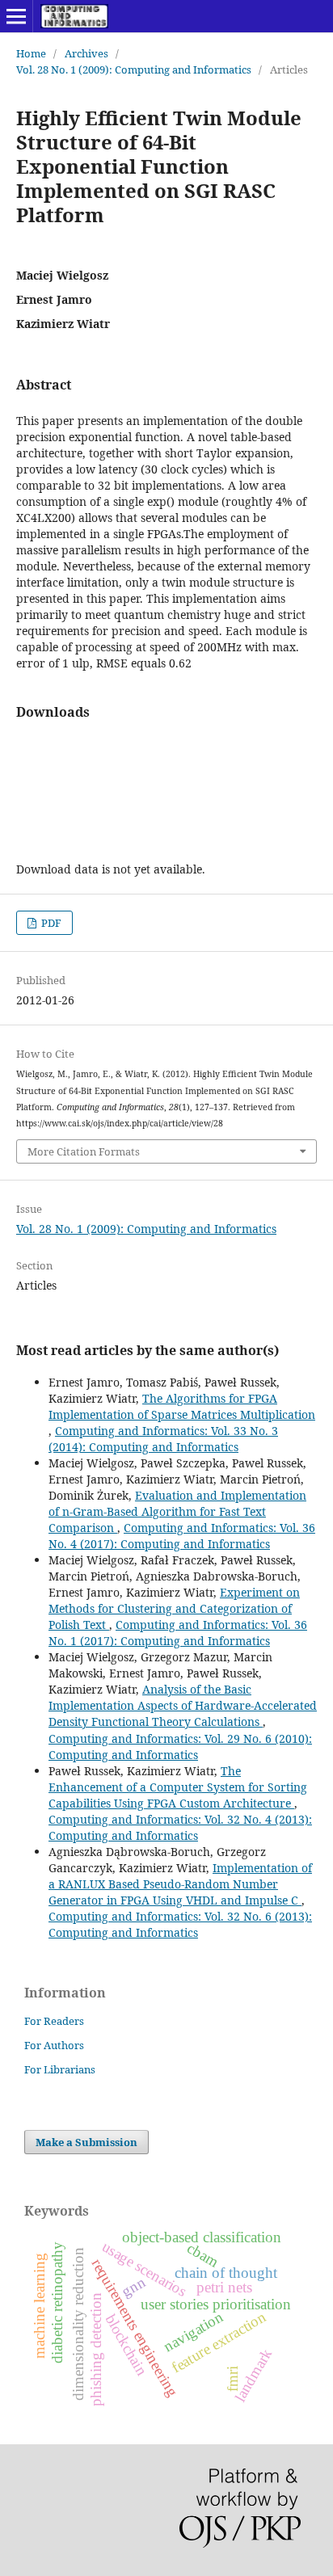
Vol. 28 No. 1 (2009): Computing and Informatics (134, 69)
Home (31, 53)
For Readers (54, 2021)
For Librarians (60, 2069)
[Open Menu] (16, 16)
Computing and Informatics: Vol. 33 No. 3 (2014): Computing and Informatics (163, 1439)
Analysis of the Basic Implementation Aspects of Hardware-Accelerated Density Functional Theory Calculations (183, 1705)
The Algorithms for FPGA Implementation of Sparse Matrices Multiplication (182, 1406)
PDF (50, 923)
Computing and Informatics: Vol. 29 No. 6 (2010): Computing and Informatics (180, 1747)
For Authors (54, 2045)
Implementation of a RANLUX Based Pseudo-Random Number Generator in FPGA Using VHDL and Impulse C (180, 1884)
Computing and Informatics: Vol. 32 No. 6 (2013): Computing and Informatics (180, 1924)
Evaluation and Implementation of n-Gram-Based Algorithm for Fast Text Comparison (177, 1511)
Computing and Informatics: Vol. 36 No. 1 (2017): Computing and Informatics (178, 1633)
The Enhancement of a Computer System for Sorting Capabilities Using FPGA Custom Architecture (178, 1787)
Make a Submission (86, 2142)
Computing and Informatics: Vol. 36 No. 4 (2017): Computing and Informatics (182, 1536)
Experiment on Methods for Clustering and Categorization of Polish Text (174, 1608)
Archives (86, 53)
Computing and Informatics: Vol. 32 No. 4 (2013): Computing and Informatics (180, 1827)
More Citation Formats (84, 1151)
